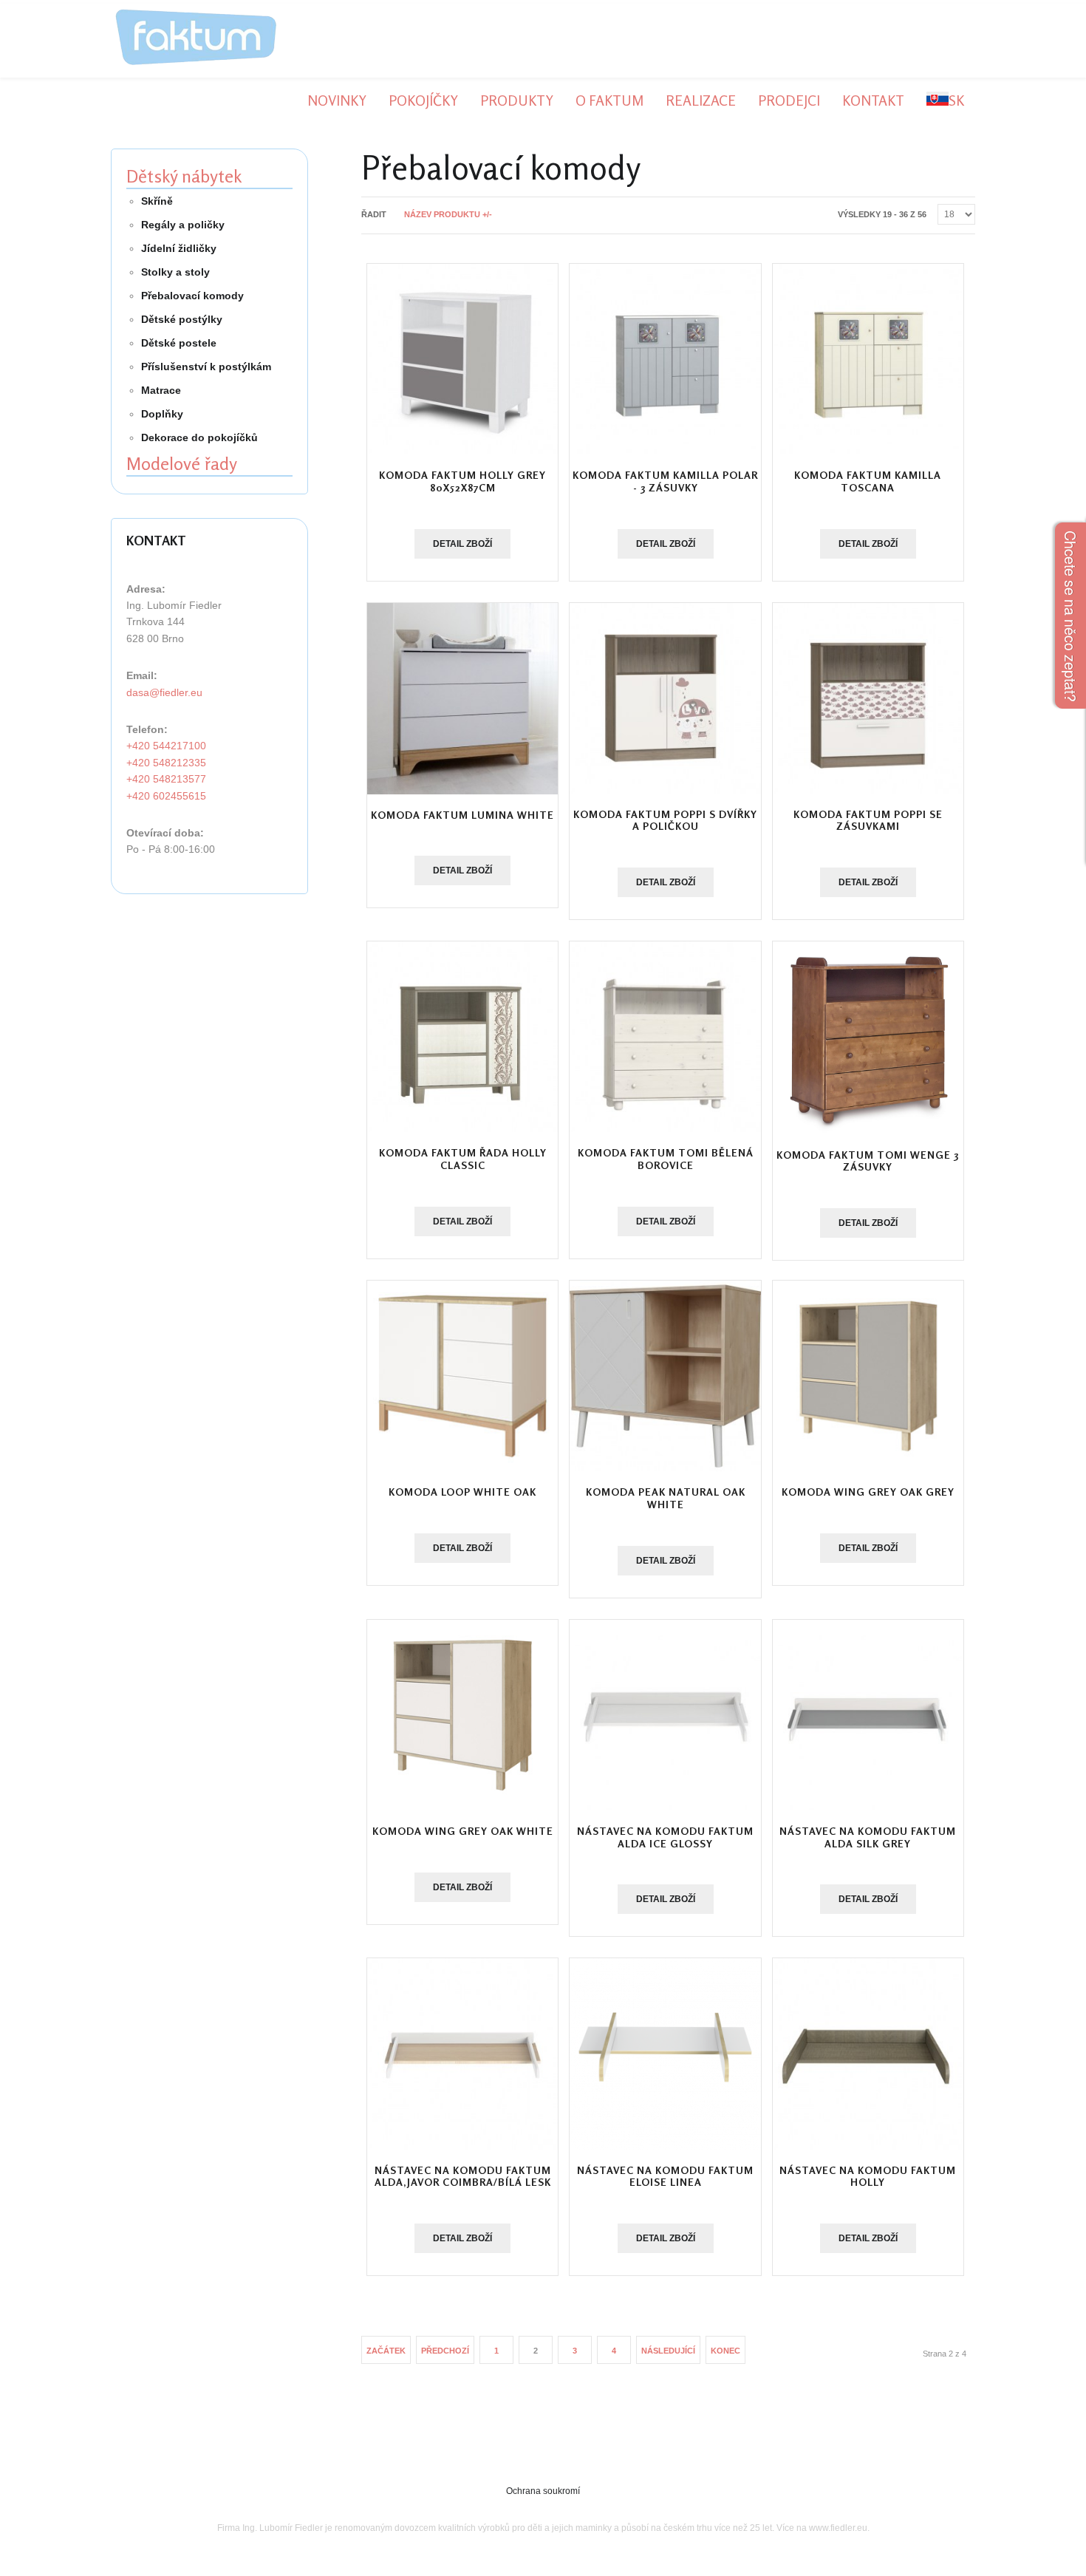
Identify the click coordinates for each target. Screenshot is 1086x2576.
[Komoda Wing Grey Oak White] (462, 1715)
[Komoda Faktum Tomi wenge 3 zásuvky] (868, 1037)
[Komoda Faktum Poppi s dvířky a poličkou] (665, 698)
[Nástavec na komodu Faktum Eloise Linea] (665, 2054)
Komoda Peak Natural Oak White (666, 1498)
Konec (725, 2351)
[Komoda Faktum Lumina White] (462, 699)
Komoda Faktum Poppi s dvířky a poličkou (665, 820)
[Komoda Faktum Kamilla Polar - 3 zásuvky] (665, 359)
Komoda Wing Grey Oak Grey (868, 1492)
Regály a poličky (183, 225)
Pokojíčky (423, 100)
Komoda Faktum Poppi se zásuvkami (868, 820)
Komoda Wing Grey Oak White (463, 1831)
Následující (668, 2351)
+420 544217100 (166, 746)
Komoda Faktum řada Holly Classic (463, 1159)
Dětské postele (179, 343)
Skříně (157, 201)
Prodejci (789, 100)
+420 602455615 (166, 796)
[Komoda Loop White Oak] (462, 1376)
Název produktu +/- (448, 214)
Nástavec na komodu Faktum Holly (868, 2176)
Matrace (161, 390)
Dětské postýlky (182, 319)
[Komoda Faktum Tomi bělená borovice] (665, 1037)
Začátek (386, 2351)
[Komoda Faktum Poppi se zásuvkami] (868, 698)
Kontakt (873, 100)
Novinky (337, 100)
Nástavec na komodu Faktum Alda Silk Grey (868, 1837)
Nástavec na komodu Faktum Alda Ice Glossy (665, 1837)
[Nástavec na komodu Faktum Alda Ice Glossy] (665, 1715)
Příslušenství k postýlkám (206, 367)
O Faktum (609, 100)
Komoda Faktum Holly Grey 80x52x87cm (462, 481)
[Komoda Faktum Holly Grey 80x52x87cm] (462, 359)
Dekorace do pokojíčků (199, 437)
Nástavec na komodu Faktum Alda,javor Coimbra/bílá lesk (463, 2176)
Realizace (701, 100)
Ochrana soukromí (543, 2491)
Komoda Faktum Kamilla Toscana (868, 481)
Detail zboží (462, 544)
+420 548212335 (166, 763)
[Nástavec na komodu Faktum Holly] (868, 2054)
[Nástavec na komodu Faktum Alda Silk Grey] (868, 1715)
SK (956, 100)
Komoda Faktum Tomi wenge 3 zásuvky (868, 1161)
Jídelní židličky (179, 248)
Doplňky (162, 414)
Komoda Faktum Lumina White (462, 815)
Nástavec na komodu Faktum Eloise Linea (665, 2176)
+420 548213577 (166, 779)
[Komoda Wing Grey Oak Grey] (868, 1376)
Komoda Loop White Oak (462, 1492)
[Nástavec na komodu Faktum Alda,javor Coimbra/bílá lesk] (462, 2054)
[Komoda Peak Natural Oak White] (665, 1376)
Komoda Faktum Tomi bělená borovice (666, 1159)
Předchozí (445, 2351)
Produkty (517, 100)
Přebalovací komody (192, 296)
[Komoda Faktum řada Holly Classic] (462, 1037)
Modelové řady (182, 464)
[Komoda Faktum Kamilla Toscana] (868, 359)
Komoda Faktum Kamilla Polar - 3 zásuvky (665, 481)
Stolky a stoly (175, 272)
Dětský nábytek (184, 176)
